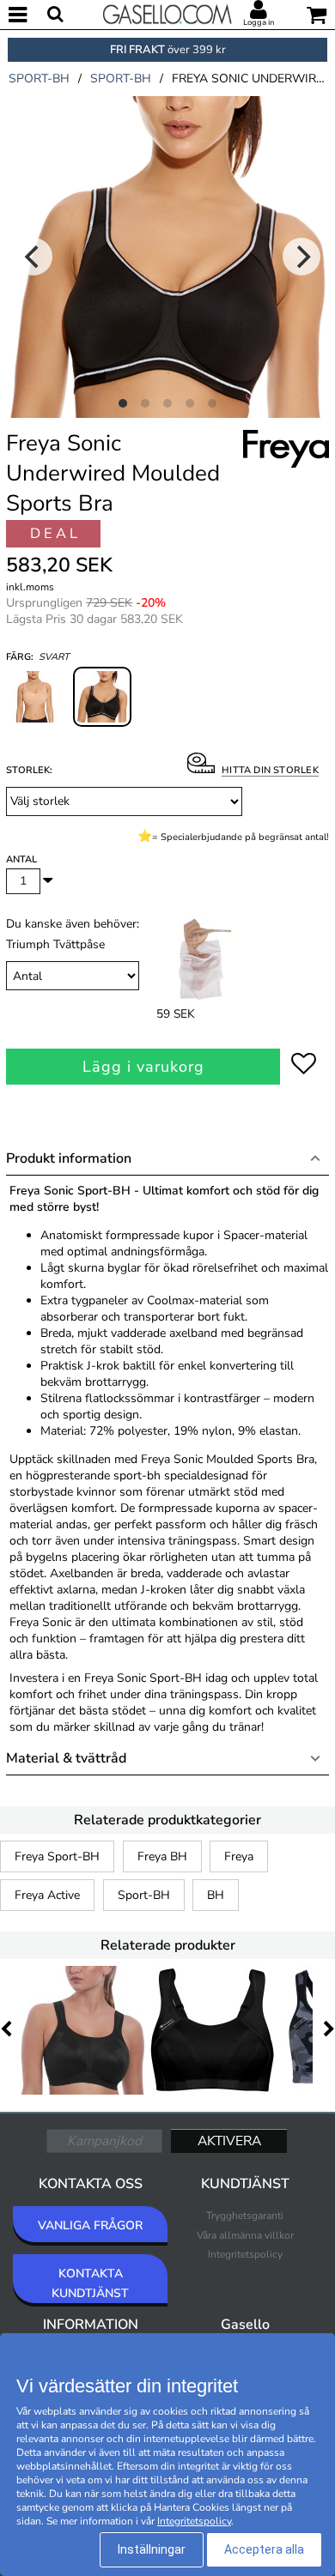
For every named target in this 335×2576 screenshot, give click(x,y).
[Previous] (33, 257)
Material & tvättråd (66, 1758)
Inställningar (152, 2549)
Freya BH (162, 1856)
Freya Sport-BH (57, 1856)
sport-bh (39, 79)
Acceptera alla (264, 2549)
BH (216, 1895)
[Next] (301, 257)
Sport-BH (144, 1895)
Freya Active (47, 1895)
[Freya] (286, 469)
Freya (239, 1856)
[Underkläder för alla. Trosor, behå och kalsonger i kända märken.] (167, 13)
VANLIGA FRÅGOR (90, 2225)
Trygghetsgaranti (245, 2216)
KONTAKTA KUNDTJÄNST (90, 2283)
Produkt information (69, 1158)
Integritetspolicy (245, 2254)
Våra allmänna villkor (245, 2235)
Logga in (259, 22)
